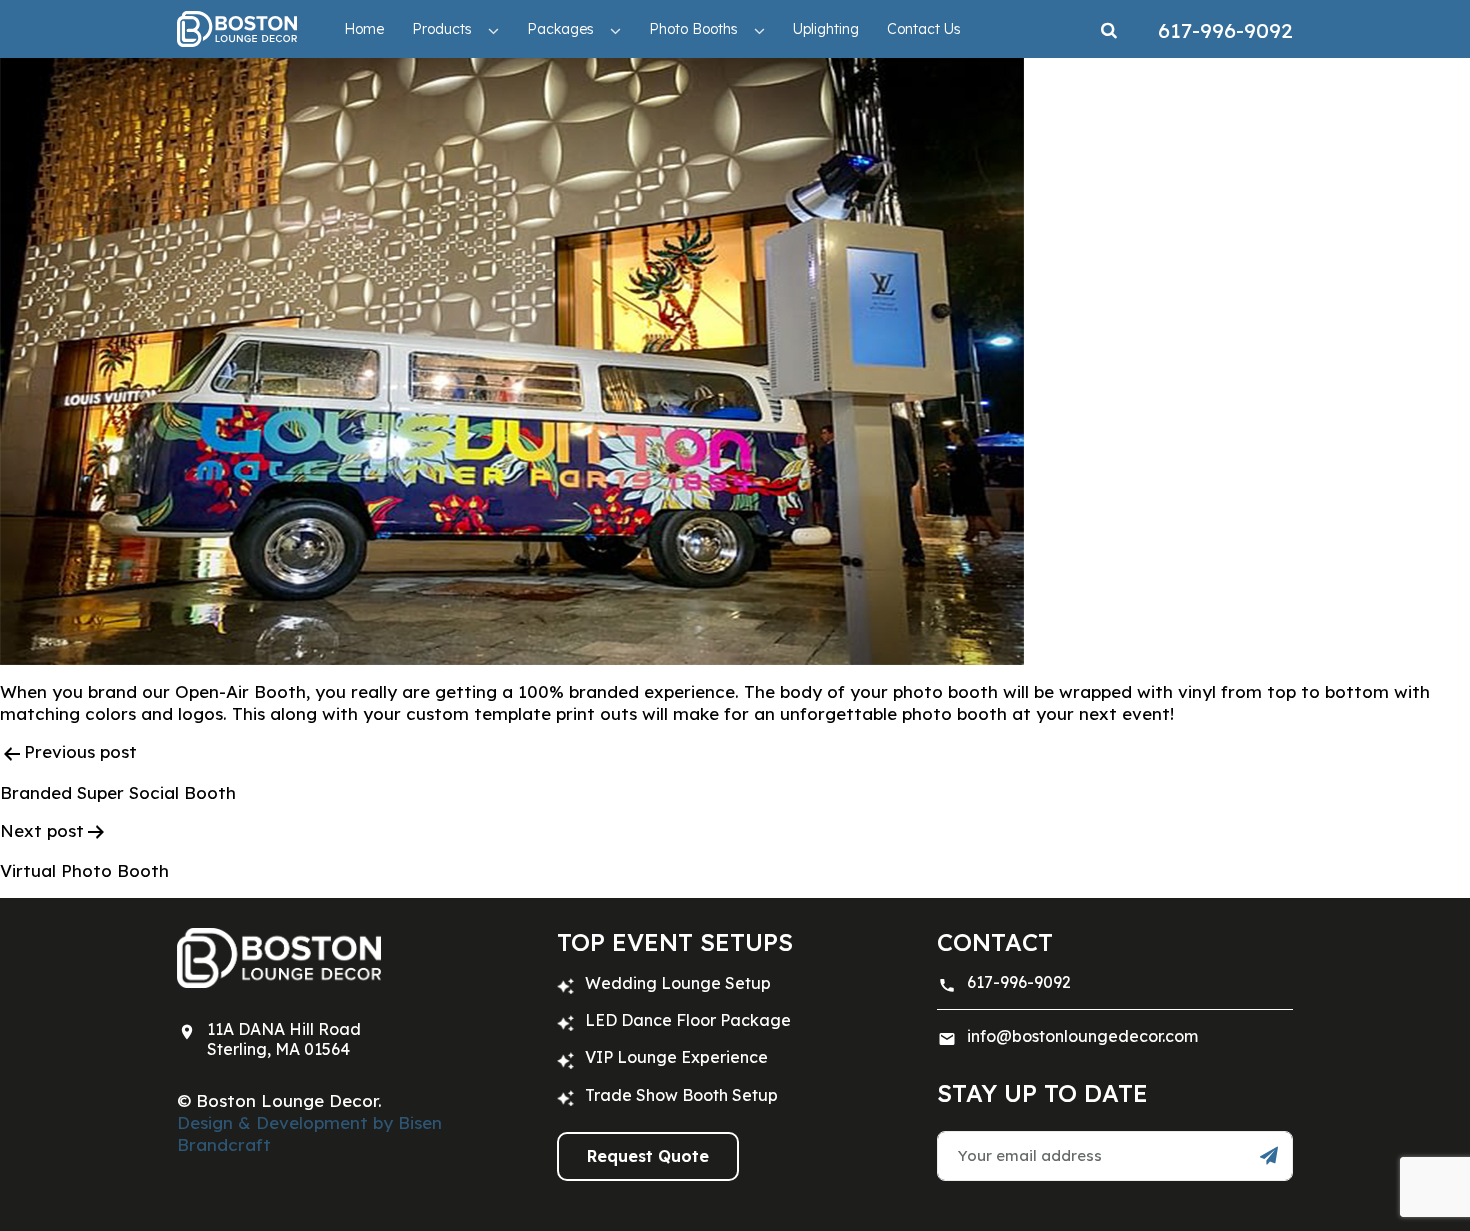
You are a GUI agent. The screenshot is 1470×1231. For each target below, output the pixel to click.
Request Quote (648, 1156)
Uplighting (826, 29)
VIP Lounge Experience (676, 1057)
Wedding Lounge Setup (678, 983)
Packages (560, 29)
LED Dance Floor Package (688, 1020)
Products (442, 29)
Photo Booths (693, 29)
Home (364, 29)
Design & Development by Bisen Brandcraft (309, 1133)
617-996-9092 (1019, 982)
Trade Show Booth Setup (681, 1095)
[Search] (1109, 29)
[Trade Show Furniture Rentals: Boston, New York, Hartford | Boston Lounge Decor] (237, 28)
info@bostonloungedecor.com (1082, 1036)
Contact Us (924, 29)
